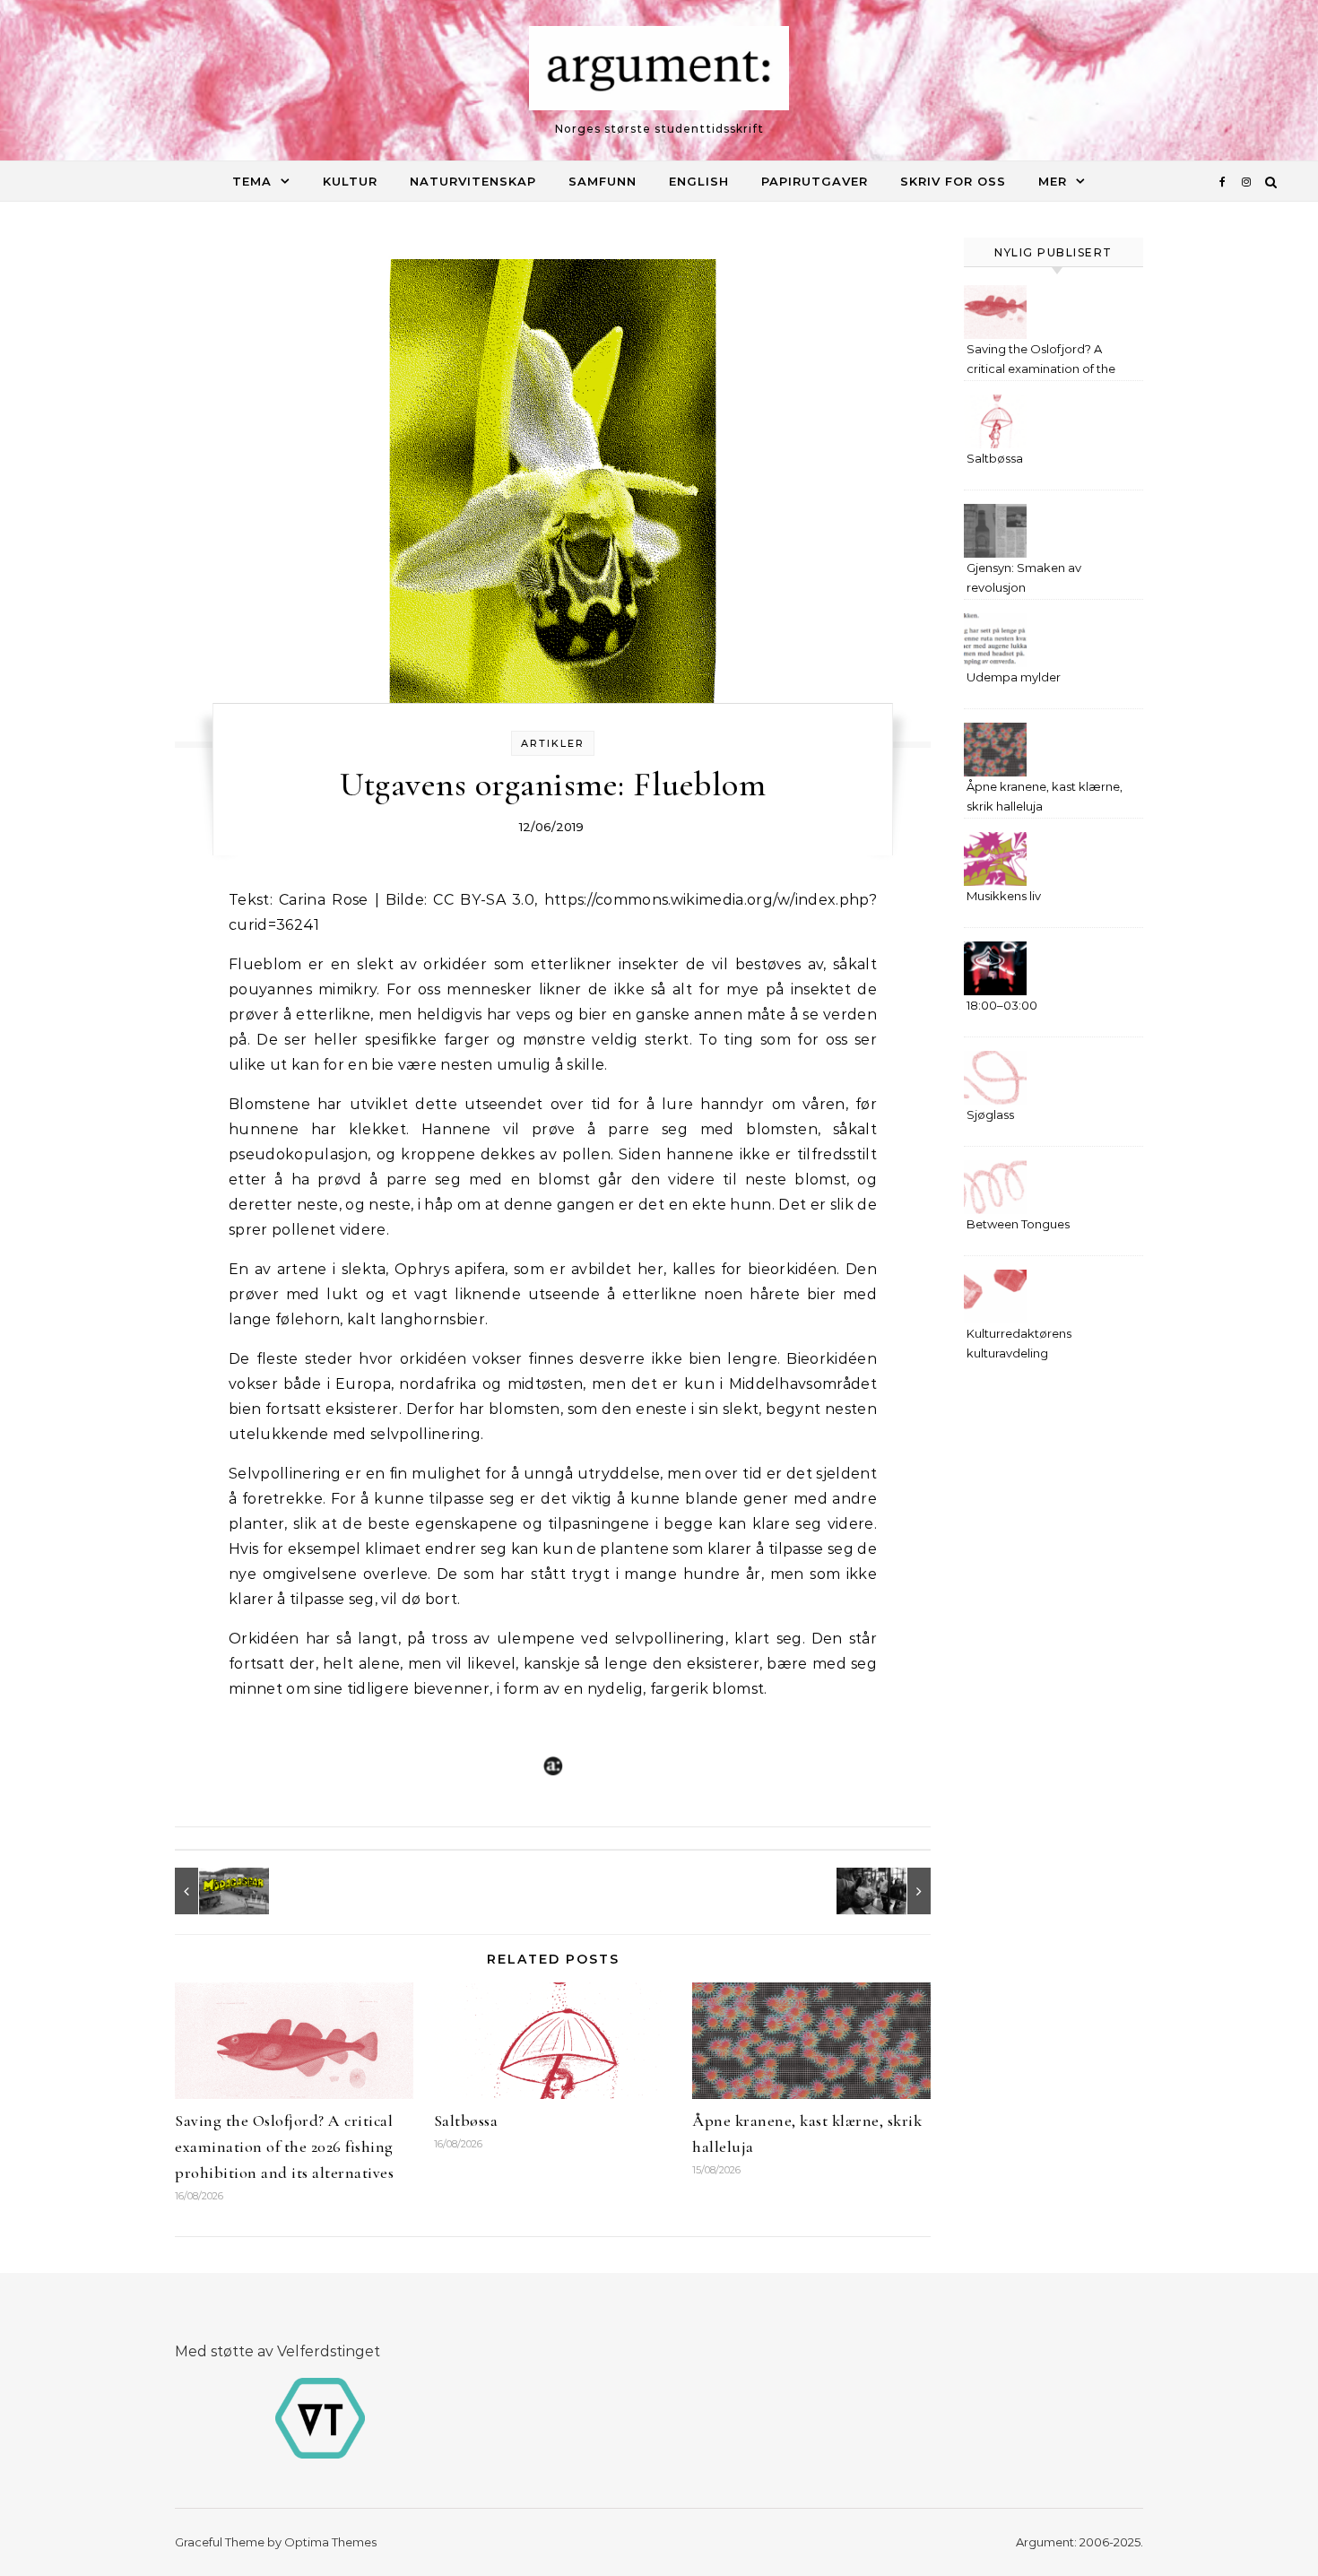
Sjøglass (990, 1115)
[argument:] (659, 73)
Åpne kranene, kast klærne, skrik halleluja (1045, 796)
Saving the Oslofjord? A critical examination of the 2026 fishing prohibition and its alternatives (284, 2147)
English (699, 181)
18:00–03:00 (1002, 1005)
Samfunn (603, 181)
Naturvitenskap (473, 181)
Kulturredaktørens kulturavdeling (1019, 1343)
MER (1053, 181)
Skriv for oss (953, 181)
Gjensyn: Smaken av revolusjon (1024, 577)
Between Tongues (1018, 1224)
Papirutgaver (815, 181)
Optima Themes (330, 2542)
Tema (252, 181)
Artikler (553, 743)
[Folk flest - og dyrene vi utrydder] (890, 1891)
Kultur (350, 181)
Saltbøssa (466, 2121)
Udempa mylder (1014, 677)
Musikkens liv (1004, 896)
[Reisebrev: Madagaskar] (215, 1891)
